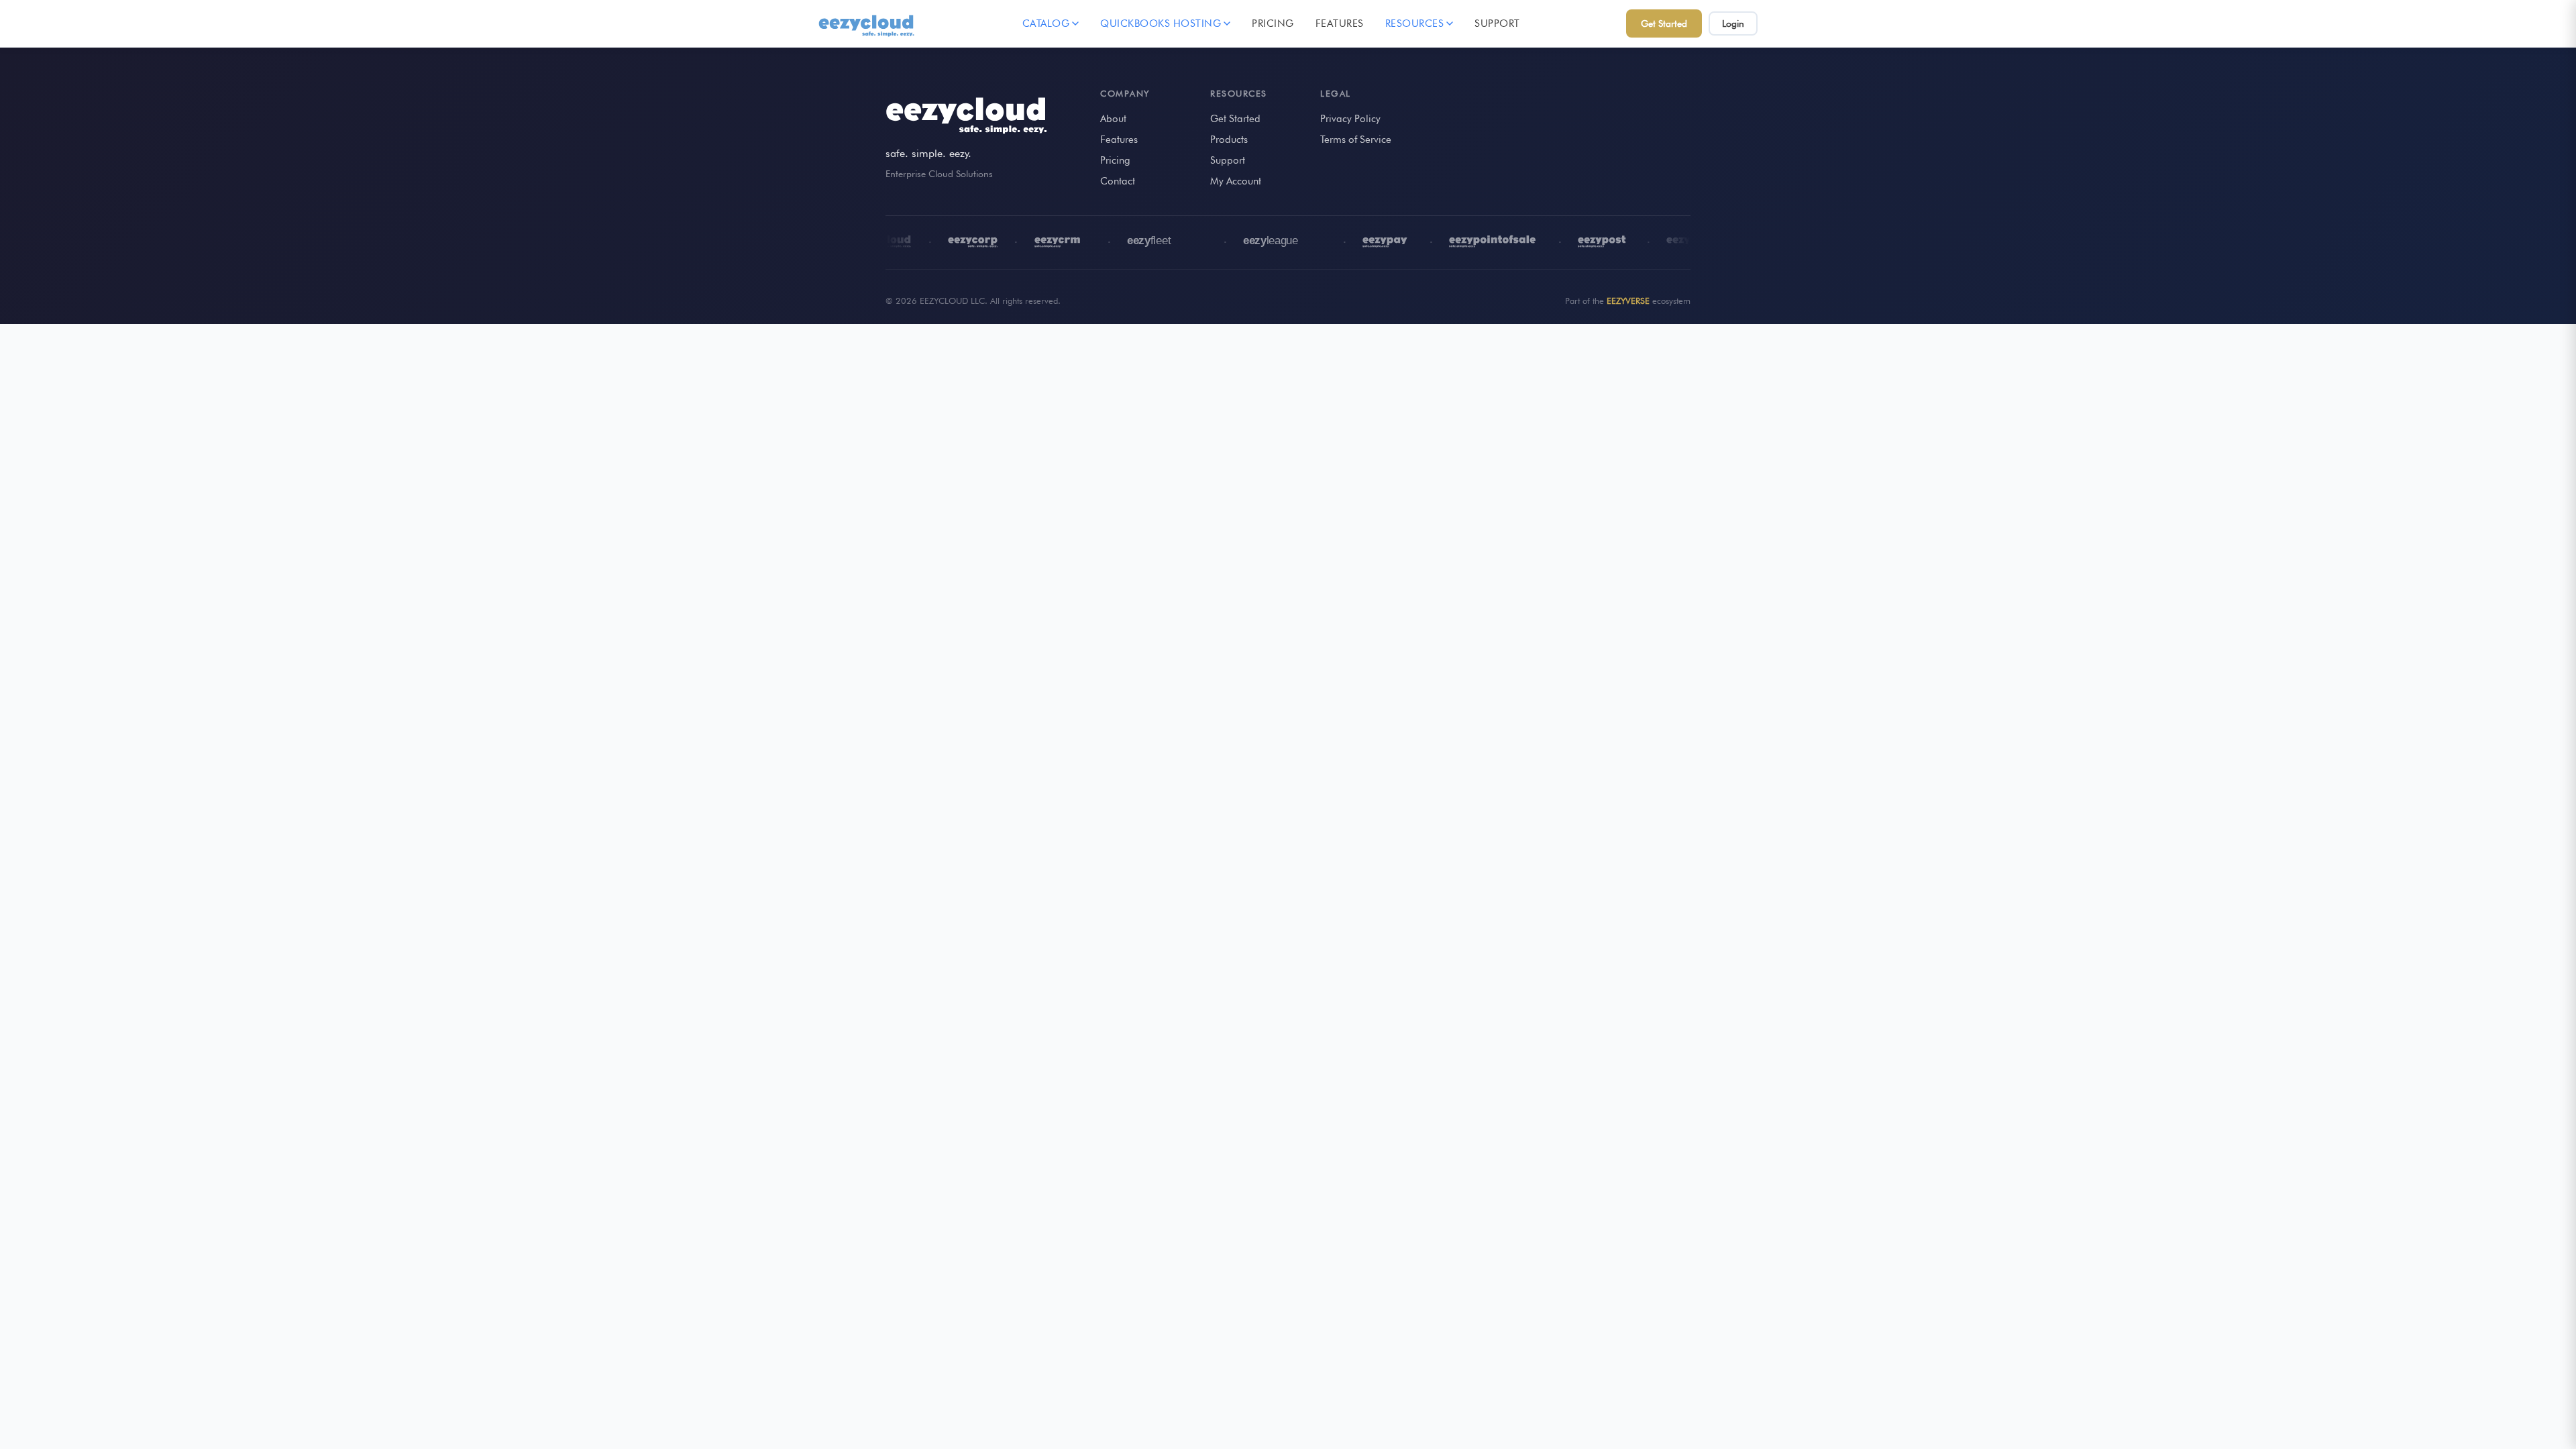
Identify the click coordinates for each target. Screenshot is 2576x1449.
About (1113, 119)
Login (1733, 23)
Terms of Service (1356, 140)
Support (1497, 23)
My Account (1236, 181)
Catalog (1046, 23)
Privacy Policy (1350, 119)
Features (1340, 23)
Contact (1118, 181)
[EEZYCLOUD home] (867, 23)
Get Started (1664, 23)
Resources (1415, 23)
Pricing (1273, 23)
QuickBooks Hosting (1161, 23)
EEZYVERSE (1628, 301)
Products (1229, 140)
